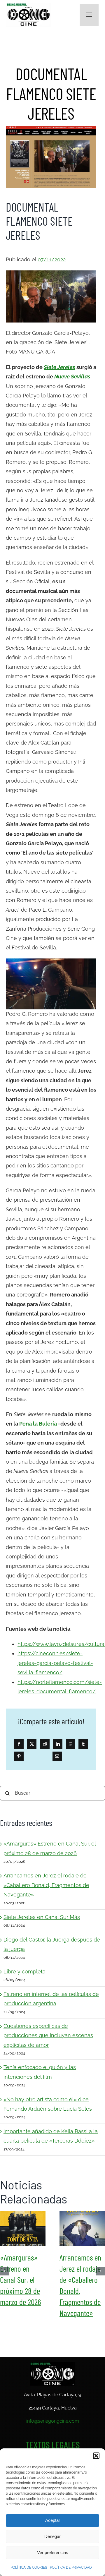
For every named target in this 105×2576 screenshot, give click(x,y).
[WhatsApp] (71, 1744)
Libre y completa (24, 1972)
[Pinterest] (19, 1756)
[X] (32, 1744)
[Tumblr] (83, 1744)
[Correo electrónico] (57, 1756)
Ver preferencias (53, 2552)
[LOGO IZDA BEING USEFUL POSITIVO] (29, 5)
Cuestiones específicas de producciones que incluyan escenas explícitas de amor (48, 2035)
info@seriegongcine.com (53, 2421)
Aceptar (53, 2520)
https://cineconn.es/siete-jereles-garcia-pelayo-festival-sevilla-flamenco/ (55, 1663)
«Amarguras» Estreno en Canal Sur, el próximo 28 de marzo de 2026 (23, 2229)
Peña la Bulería (38, 1424)
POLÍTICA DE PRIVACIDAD (71, 2568)
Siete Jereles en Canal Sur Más (42, 1917)
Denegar (52, 2536)
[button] (96, 2456)
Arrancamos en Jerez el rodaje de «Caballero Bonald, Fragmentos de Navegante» (46, 1885)
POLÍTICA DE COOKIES (29, 2568)
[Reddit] (45, 1744)
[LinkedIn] (58, 1744)
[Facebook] (19, 1744)
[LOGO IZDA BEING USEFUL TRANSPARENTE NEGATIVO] (52, 2365)
